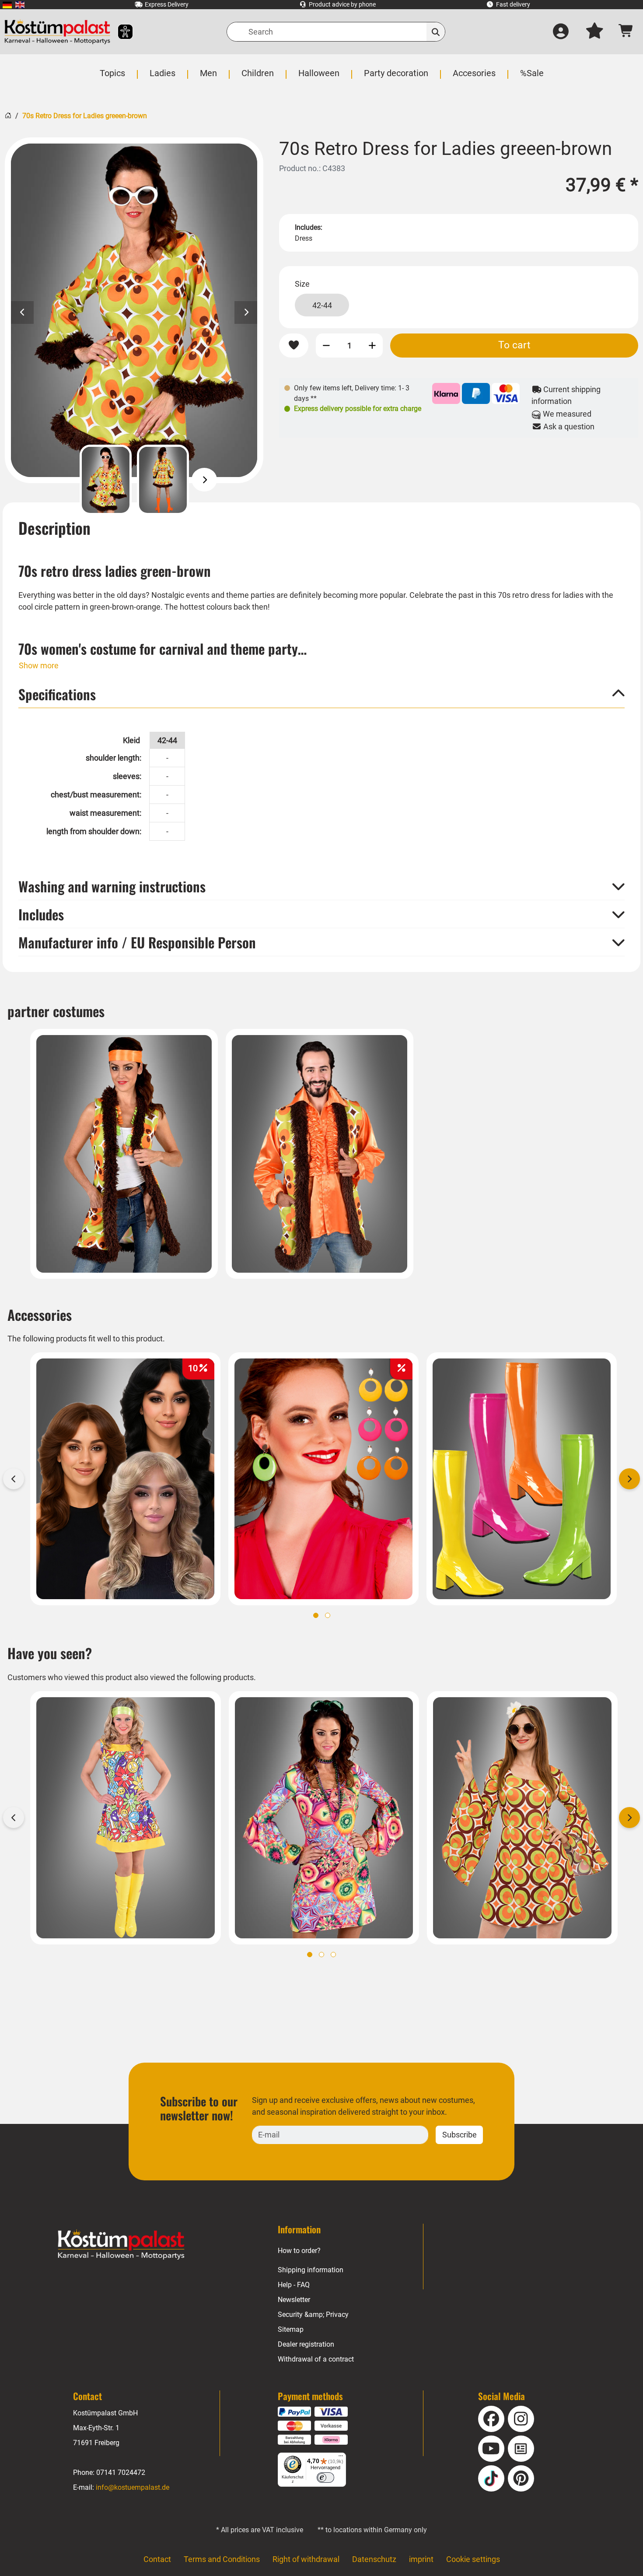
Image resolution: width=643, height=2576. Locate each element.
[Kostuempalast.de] (57, 32)
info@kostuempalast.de (133, 2487)
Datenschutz (374, 2559)
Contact (157, 2559)
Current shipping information (566, 395)
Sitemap (291, 2329)
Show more (39, 665)
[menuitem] (7, 5)
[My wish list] (594, 32)
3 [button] (333, 1955)
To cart (514, 345)
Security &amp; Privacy (313, 2315)
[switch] (325, 2478)
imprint (421, 2559)
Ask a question (568, 426)
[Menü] (341, 2458)
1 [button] (316, 1615)
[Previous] (64, 480)
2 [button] (328, 1615)
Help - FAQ (294, 2285)
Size (302, 284)
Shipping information (311, 2270)
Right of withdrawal (306, 2559)
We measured (566, 414)
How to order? (299, 2251)
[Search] (436, 32)
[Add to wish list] (294, 346)
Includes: (309, 227)
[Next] (204, 480)
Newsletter (294, 2300)
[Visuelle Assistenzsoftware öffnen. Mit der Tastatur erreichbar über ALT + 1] (120, 32)
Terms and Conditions (222, 2559)
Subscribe (460, 2135)
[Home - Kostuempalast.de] (121, 2245)
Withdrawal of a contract (316, 2359)
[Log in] (561, 32)
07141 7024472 (121, 2472)
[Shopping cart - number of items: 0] (626, 32)
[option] (134, 310)
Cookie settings (473, 2559)
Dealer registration (306, 2344)
